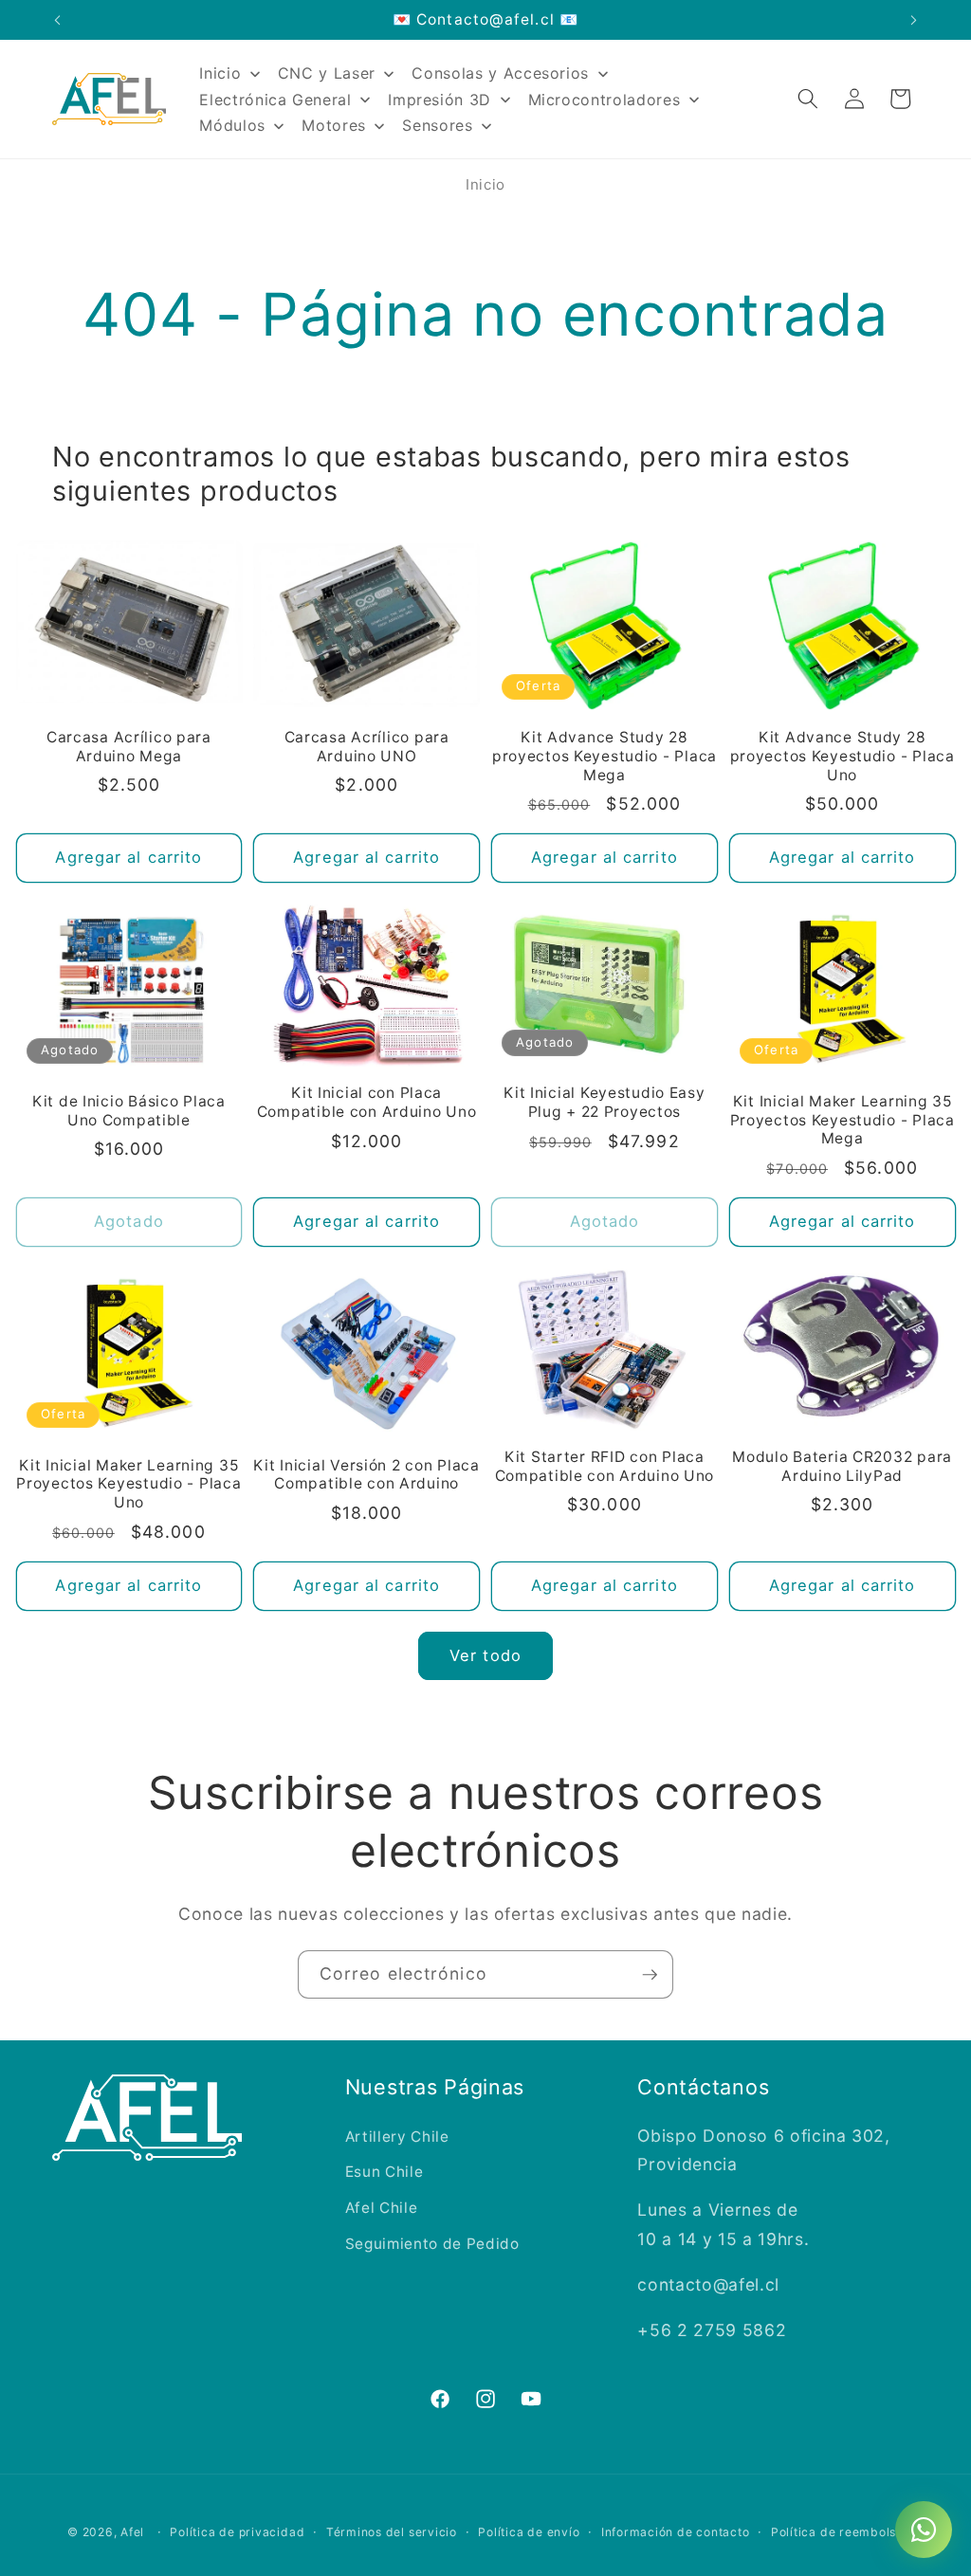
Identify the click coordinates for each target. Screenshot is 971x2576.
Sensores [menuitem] (437, 125)
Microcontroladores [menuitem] (605, 100)
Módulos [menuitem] (232, 125)
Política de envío (529, 2532)
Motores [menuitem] (334, 125)
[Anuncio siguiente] (914, 20)
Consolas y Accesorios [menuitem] (500, 73)
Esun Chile (385, 2172)
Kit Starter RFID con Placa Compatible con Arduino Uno (605, 1466)
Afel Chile (382, 2208)
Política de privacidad (237, 2532)
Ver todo (485, 1655)
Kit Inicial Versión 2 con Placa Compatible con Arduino (366, 1475)
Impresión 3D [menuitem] (440, 100)
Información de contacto (676, 2532)
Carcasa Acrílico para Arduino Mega (129, 747)
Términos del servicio (392, 2532)
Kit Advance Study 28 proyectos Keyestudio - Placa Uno (843, 756)
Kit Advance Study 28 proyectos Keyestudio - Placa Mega (605, 756)
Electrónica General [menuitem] (275, 100)
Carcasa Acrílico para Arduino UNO (367, 747)
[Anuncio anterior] (58, 20)
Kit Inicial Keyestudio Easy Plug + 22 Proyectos (604, 1102)
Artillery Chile (397, 2137)
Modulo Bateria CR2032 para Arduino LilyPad (842, 1466)
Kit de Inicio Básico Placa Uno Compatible (129, 1111)
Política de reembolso (837, 2532)
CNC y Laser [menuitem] (327, 73)
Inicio (485, 184)
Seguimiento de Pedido (432, 2244)
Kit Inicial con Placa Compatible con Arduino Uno (367, 1102)
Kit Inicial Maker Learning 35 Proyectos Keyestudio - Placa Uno (128, 1484)
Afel (132, 2532)
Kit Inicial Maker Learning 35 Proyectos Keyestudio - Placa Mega (843, 1120)
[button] (808, 99)
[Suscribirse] (650, 1975)
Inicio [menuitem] (220, 73)
